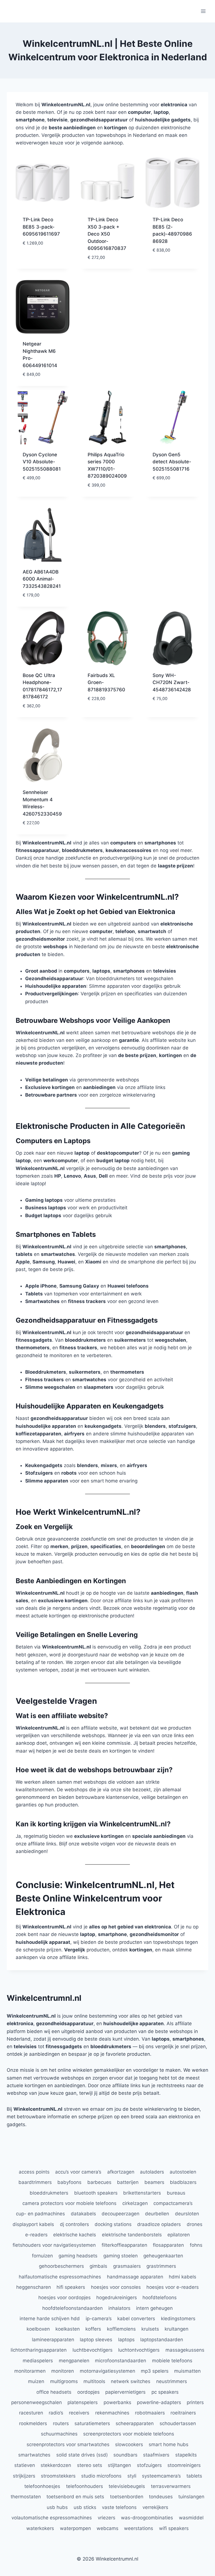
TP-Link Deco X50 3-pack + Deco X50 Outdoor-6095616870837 (107, 234)
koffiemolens (121, 2329)
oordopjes (88, 2392)
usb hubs (57, 2507)
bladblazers (183, 2182)
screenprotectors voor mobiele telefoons (129, 2434)
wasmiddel (191, 2518)
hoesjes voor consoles (116, 2287)
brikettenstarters (142, 2193)
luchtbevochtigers (93, 2350)
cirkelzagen (135, 2203)
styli (132, 2476)
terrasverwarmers (171, 2486)
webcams (107, 2528)
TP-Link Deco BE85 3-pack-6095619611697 (41, 227)
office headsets (54, 2392)
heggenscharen (34, 2287)
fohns (196, 2245)
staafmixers (156, 2455)
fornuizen (42, 2256)
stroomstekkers (58, 2476)
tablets (194, 2476)
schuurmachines (59, 2434)
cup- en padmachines (40, 2214)
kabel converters (136, 2319)
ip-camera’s (99, 2319)
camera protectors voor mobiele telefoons (69, 2203)
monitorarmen (30, 2371)
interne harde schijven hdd (50, 2319)
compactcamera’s (173, 2203)
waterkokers (40, 2528)
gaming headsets (78, 2256)
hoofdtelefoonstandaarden (73, 2308)
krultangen (177, 2329)
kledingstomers (178, 2319)
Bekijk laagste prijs (40, 256)
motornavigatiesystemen (107, 2371)
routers (61, 2423)
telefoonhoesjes (42, 2486)
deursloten (187, 2214)
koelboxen (38, 2329)
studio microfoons (101, 2476)
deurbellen (157, 2214)
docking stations (113, 2224)
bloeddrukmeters (49, 2193)
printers (195, 2402)
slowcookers (129, 2444)
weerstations (139, 2528)
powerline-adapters (159, 2402)
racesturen (31, 2413)
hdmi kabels (183, 2277)
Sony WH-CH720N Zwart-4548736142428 (172, 682)
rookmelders (33, 2423)
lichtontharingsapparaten (39, 2350)
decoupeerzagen (121, 2214)
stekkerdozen (56, 2465)
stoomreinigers (184, 2465)
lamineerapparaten (53, 2340)
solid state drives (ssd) (82, 2455)
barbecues (99, 2182)
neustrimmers (172, 2381)
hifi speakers (71, 2287)
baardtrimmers (35, 2182)
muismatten (187, 2371)
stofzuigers (149, 2465)
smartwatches (34, 2455)
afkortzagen (121, 2172)
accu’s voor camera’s (78, 2172)
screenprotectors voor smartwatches (68, 2444)
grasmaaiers (127, 2266)
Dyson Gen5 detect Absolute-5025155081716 (172, 462)
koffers (93, 2329)
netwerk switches (131, 2381)
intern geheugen (154, 2308)
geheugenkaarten (163, 2256)
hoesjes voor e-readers (173, 2287)
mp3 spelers (155, 2371)
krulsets (150, 2329)
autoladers (152, 2172)
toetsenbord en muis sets (75, 2497)
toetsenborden (127, 2497)
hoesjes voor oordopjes (65, 2298)
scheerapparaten (135, 2423)
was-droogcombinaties (147, 2518)
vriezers (107, 2518)
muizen (36, 2381)
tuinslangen (191, 2497)
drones (195, 2224)
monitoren (63, 2371)
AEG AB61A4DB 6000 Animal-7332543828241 (42, 579)
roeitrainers (183, 2413)
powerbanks (117, 2402)
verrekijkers (155, 2507)
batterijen (128, 2182)
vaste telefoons (119, 2507)
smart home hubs (169, 2444)
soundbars (125, 2455)
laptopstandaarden (162, 2340)
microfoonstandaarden (121, 2361)
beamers (154, 2182)
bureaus (176, 2193)
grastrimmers (161, 2266)
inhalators (119, 2308)
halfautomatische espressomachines (60, 2277)
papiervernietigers (125, 2392)
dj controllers (74, 2224)
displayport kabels (33, 2224)
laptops (126, 2340)
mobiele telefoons (172, 2361)
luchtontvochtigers (139, 2350)
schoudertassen (178, 2423)
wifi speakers (174, 2528)
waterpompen (75, 2528)
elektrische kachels (75, 2235)
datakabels (83, 2214)
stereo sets (90, 2465)
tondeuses (161, 2497)
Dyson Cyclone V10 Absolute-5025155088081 (42, 462)
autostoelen (183, 2172)
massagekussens (185, 2350)
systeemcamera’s (161, 2476)
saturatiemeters (92, 2423)
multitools (94, 2381)
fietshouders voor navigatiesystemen (54, 2245)
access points (34, 2172)
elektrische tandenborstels (132, 2235)
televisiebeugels (127, 2486)
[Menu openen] (203, 11)
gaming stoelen (121, 2256)
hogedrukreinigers (117, 2298)
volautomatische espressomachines (52, 2518)
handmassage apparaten (135, 2277)
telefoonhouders (85, 2486)
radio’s (56, 2413)
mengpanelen (74, 2361)
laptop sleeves (96, 2340)
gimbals (98, 2266)
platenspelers (83, 2402)
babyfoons (69, 2182)
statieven (25, 2465)
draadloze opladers (159, 2224)
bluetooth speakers (96, 2193)
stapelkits (186, 2455)
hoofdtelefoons (160, 2298)
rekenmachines (112, 2413)
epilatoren (179, 2235)
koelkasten (68, 2329)
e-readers (36, 2235)
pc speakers (165, 2392)
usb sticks (85, 2507)
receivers (79, 2413)
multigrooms (64, 2381)
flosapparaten (168, 2245)
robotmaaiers (150, 2413)
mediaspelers (38, 2361)
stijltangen (119, 2465)
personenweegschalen (37, 2402)
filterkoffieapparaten (124, 2245)
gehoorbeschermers (61, 2266)
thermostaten (26, 2497)
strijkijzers (24, 2476)
